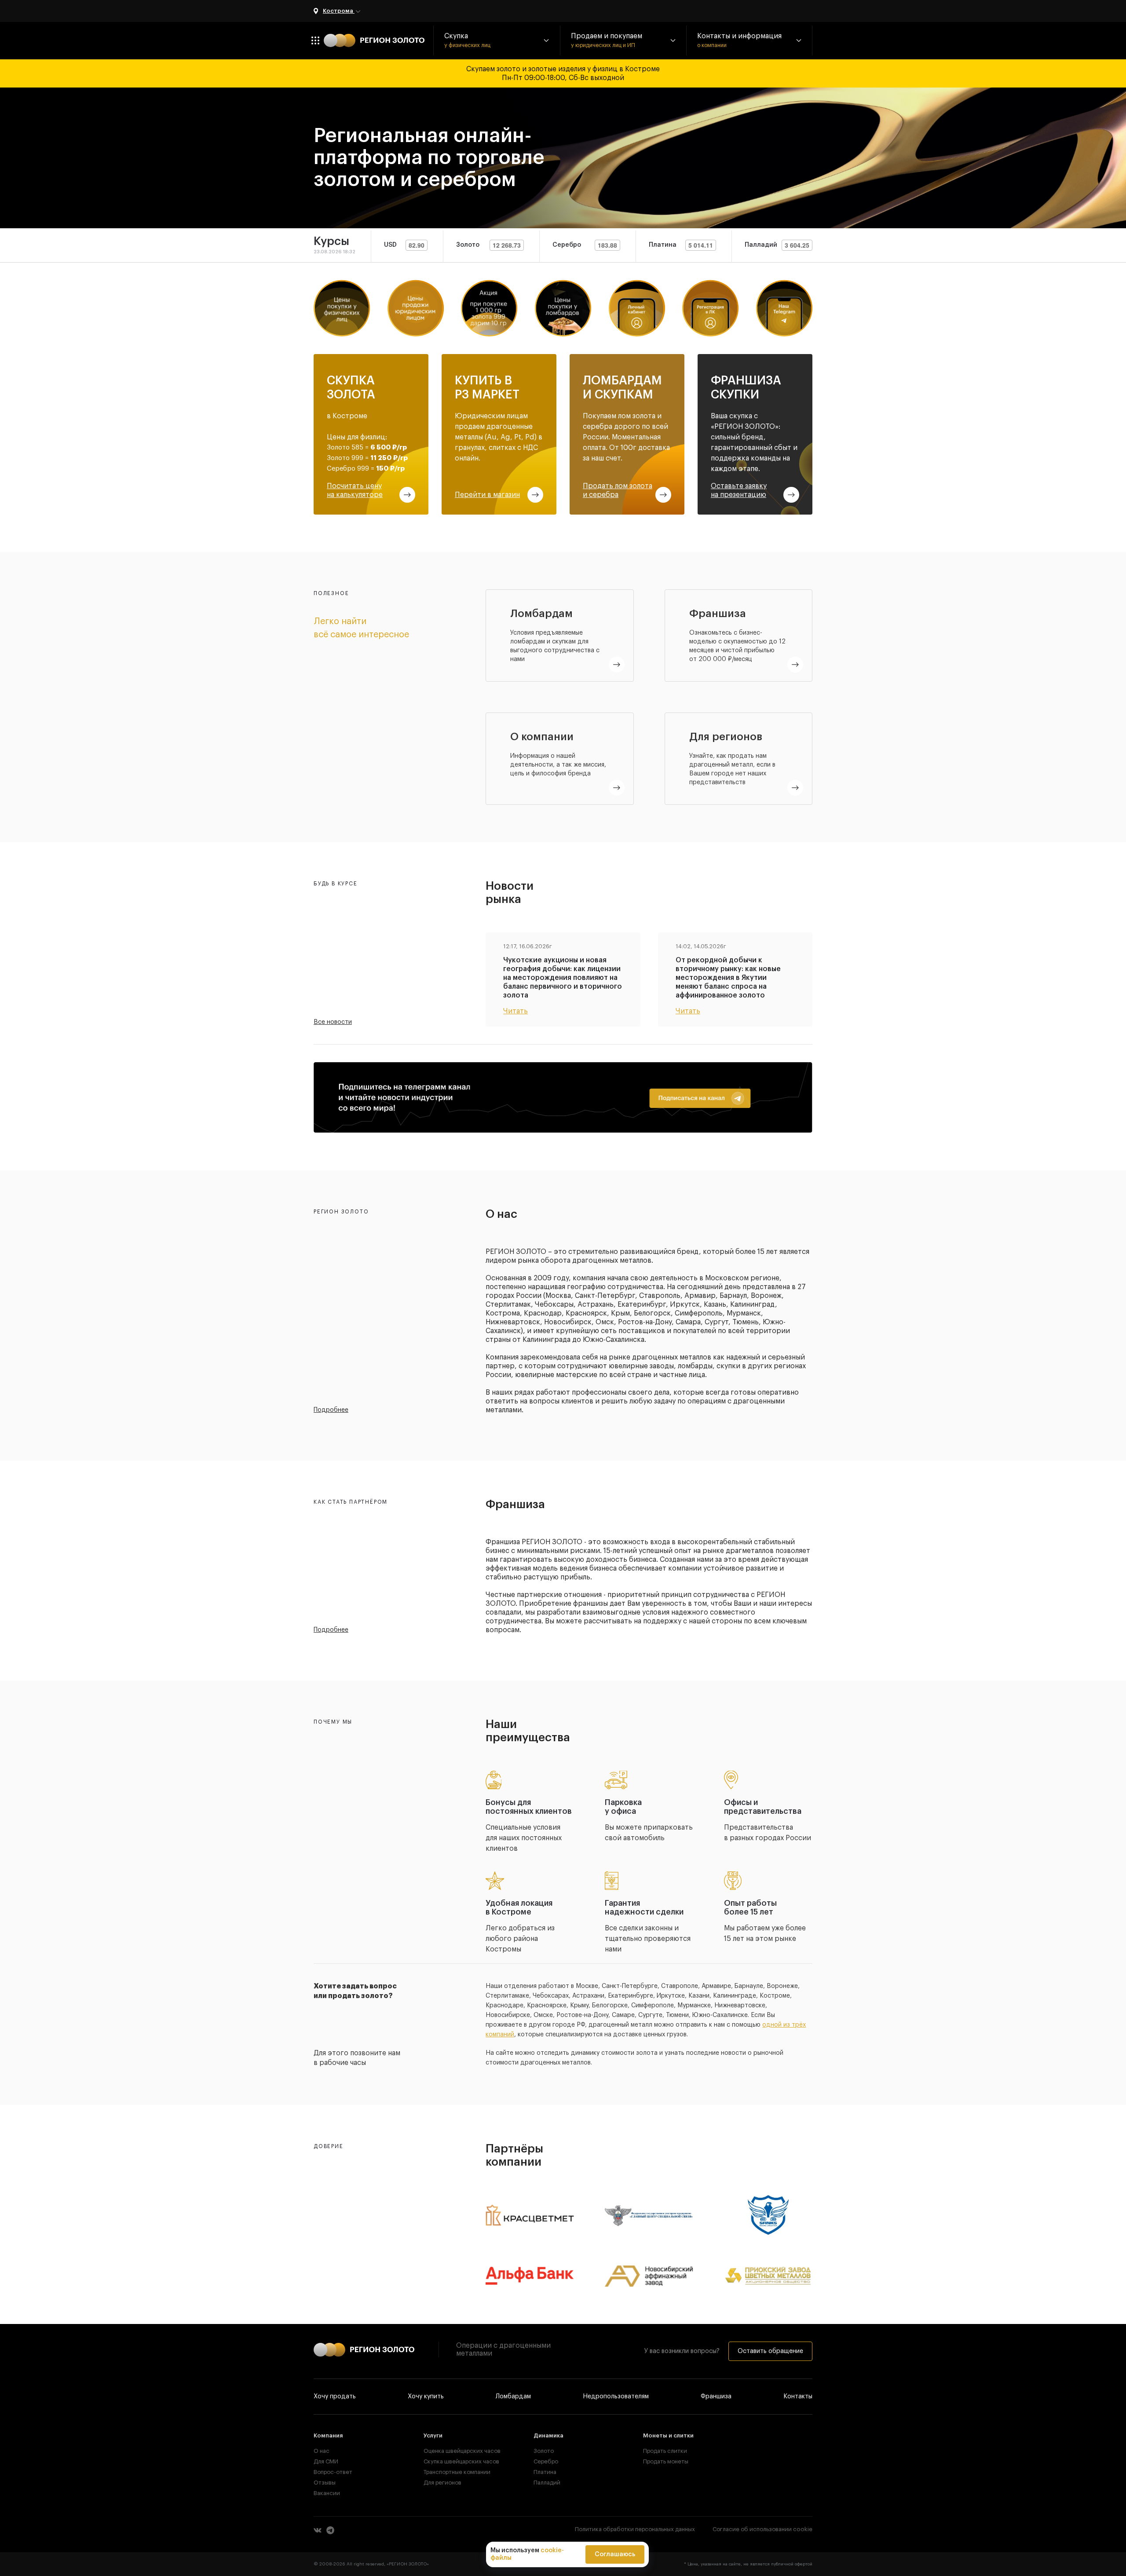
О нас (322, 2451)
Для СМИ (326, 2461)
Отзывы (325, 2483)
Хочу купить (426, 2397)
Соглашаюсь (615, 2554)
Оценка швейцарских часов (453, 2451)
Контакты (798, 2397)
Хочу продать (335, 2397)
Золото (544, 2451)
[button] (497, 40)
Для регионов (442, 2483)
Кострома (339, 11)
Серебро (546, 2461)
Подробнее (331, 1410)
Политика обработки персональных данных (635, 2529)
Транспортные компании (453, 2472)
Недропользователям (616, 2397)
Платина (545, 2472)
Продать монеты (666, 2461)
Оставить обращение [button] (770, 2351)
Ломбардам (513, 2397)
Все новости (333, 1022)
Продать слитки (665, 2451)
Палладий (547, 2483)
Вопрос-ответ (333, 2472)
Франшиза (716, 2397)
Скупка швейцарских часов (453, 2461)
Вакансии (327, 2493)
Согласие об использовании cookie (762, 2529)
